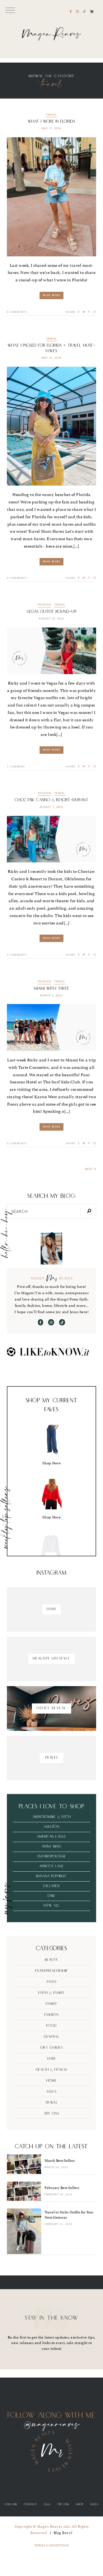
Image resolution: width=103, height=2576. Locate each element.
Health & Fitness (52, 2070)
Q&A (47, 2504)
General (52, 2037)
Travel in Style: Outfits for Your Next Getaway (69, 2215)
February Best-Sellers (62, 2188)
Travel (52, 115)
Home (51, 2081)
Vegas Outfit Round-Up (52, 612)
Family (52, 2004)
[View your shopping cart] (92, 12)
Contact (31, 2504)
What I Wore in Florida (51, 121)
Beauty (52, 1960)
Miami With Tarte (51, 989)
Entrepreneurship (52, 1971)
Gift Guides (52, 2048)
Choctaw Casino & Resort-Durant (52, 800)
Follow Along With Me (52, 2416)
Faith (52, 1982)
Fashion (45, 605)
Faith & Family (52, 1993)
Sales (52, 2092)
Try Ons (52, 2114)
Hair (51, 2059)
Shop (80, 2504)
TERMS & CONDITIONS (52, 2545)
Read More (52, 295)
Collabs (11, 2504)
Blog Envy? (63, 2533)
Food (52, 2026)
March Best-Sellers (60, 2161)
